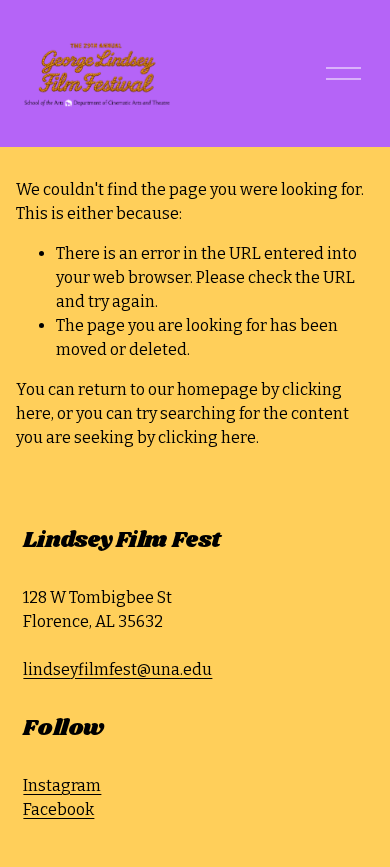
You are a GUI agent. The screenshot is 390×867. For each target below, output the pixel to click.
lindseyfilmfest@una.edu (117, 669)
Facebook (58, 809)
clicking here (207, 437)
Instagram (62, 785)
